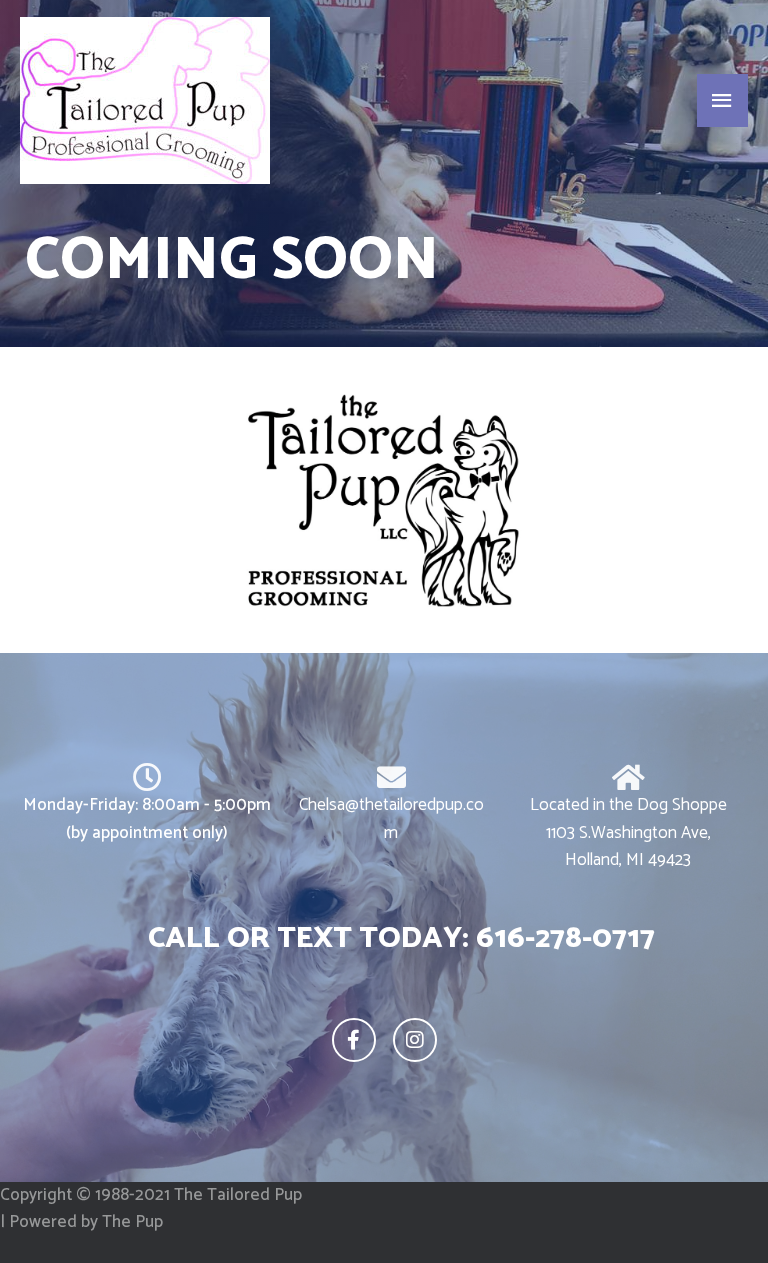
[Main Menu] (723, 101)
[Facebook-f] (354, 1040)
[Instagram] (415, 1040)
